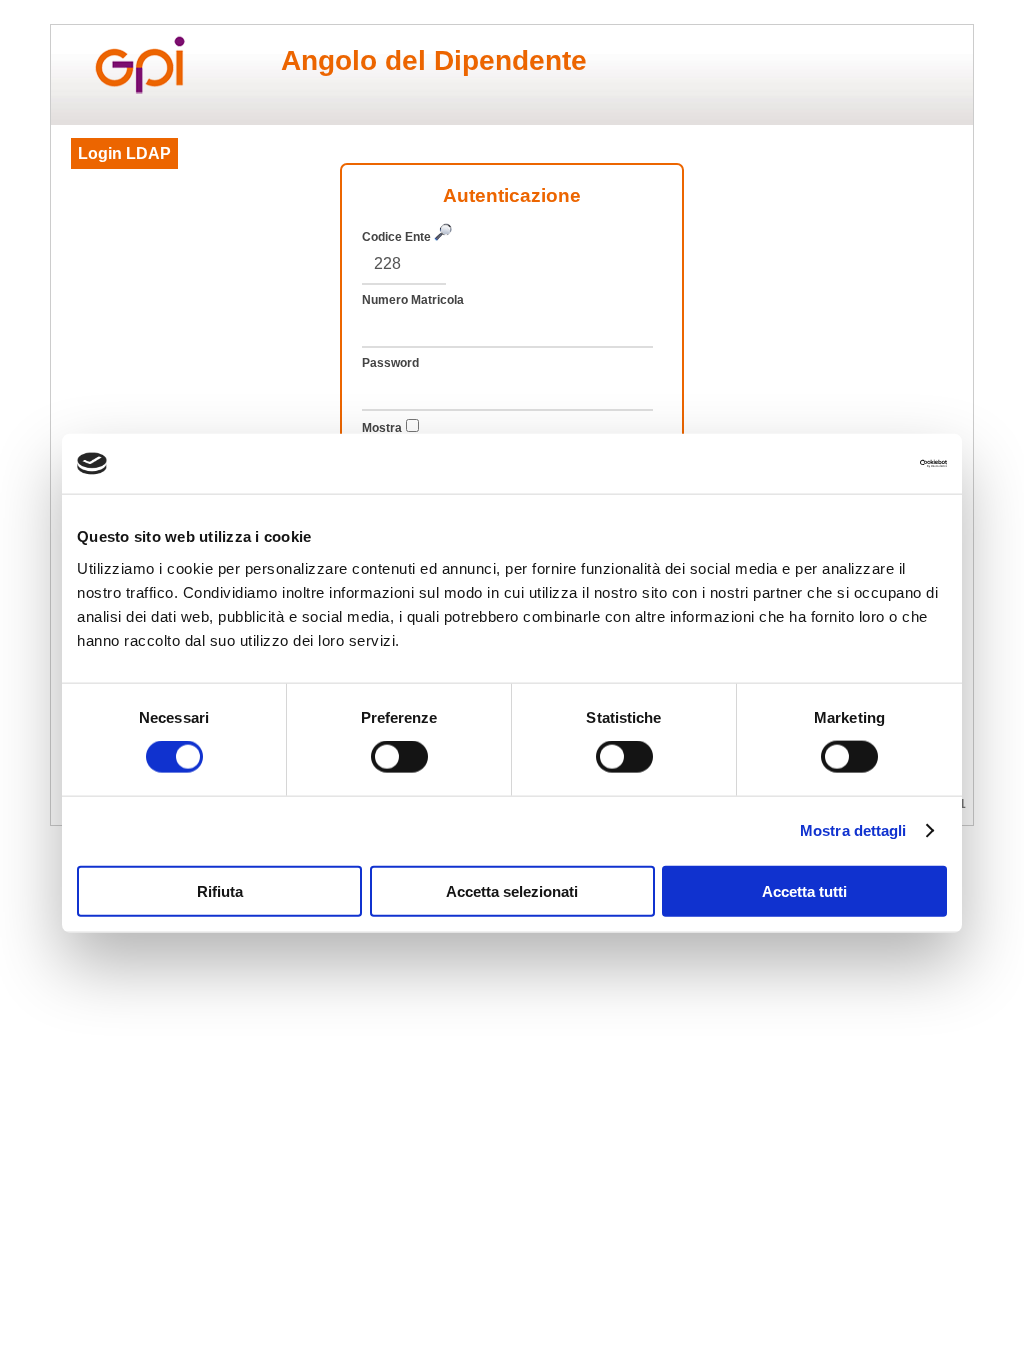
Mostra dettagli (853, 830)
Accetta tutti (804, 890)
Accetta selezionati (512, 890)
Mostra (382, 428)
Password (390, 363)
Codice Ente (398, 237)
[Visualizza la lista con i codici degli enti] (443, 235)
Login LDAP (124, 153)
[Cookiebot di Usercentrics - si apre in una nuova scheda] (859, 464)
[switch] (399, 757)
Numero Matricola (413, 300)
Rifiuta (220, 890)
